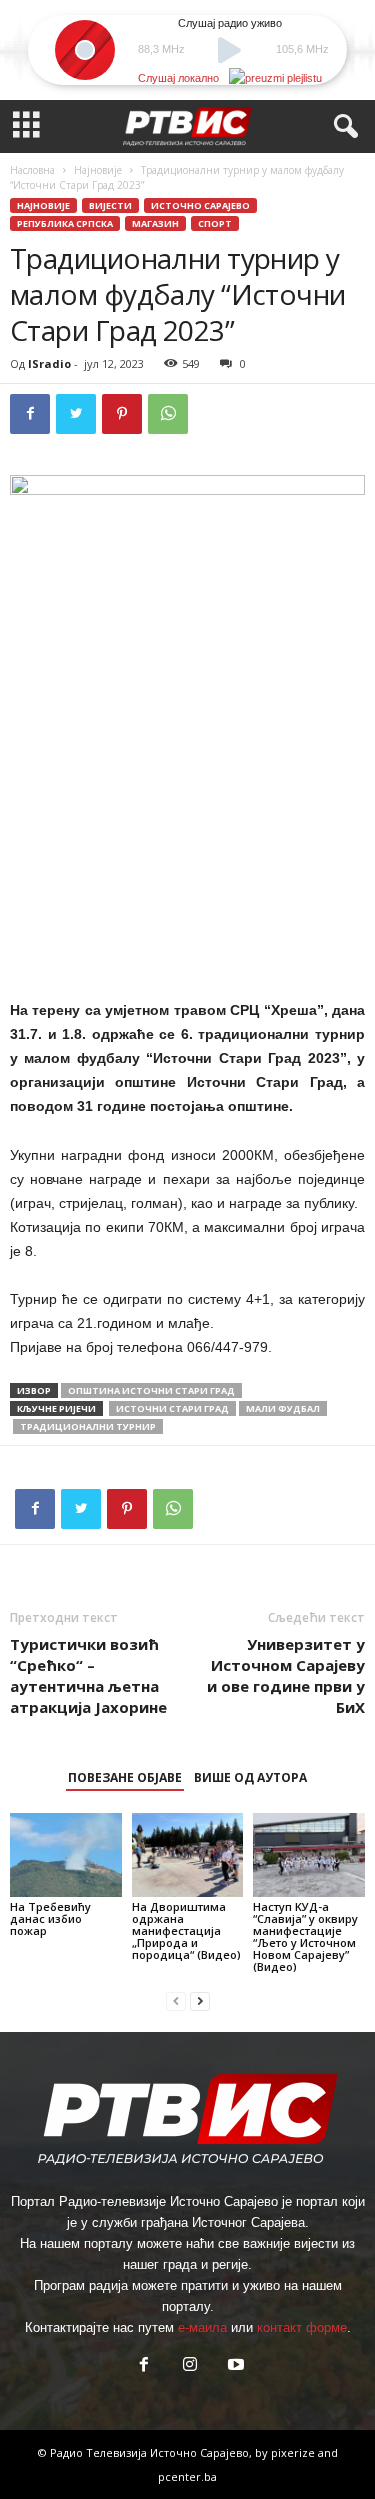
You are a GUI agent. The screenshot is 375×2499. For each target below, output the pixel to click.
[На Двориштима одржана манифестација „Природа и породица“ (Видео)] (188, 1854)
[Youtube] (234, 2366)
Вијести (110, 205)
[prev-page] (176, 2000)
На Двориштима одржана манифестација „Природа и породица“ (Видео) (186, 1930)
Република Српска (65, 223)
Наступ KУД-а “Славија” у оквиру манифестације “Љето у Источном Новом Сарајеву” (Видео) (305, 1936)
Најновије (98, 170)
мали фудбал (283, 1408)
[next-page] (200, 2000)
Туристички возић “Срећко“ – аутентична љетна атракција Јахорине (88, 1675)
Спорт (215, 223)
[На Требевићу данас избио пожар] (66, 1854)
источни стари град (172, 1408)
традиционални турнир (88, 1426)
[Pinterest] (122, 414)
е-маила (202, 2327)
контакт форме (302, 2327)
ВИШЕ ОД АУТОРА (250, 1777)
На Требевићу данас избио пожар (50, 1918)
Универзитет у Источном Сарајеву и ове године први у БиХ (286, 1675)
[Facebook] (30, 414)
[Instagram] (190, 2366)
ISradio (49, 363)
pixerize (294, 2452)
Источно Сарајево (200, 205)
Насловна (32, 170)
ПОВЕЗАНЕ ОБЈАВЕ (125, 1777)
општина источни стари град (151, 1390)
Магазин (155, 223)
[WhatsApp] (168, 414)
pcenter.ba (187, 2476)
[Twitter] (76, 414)
